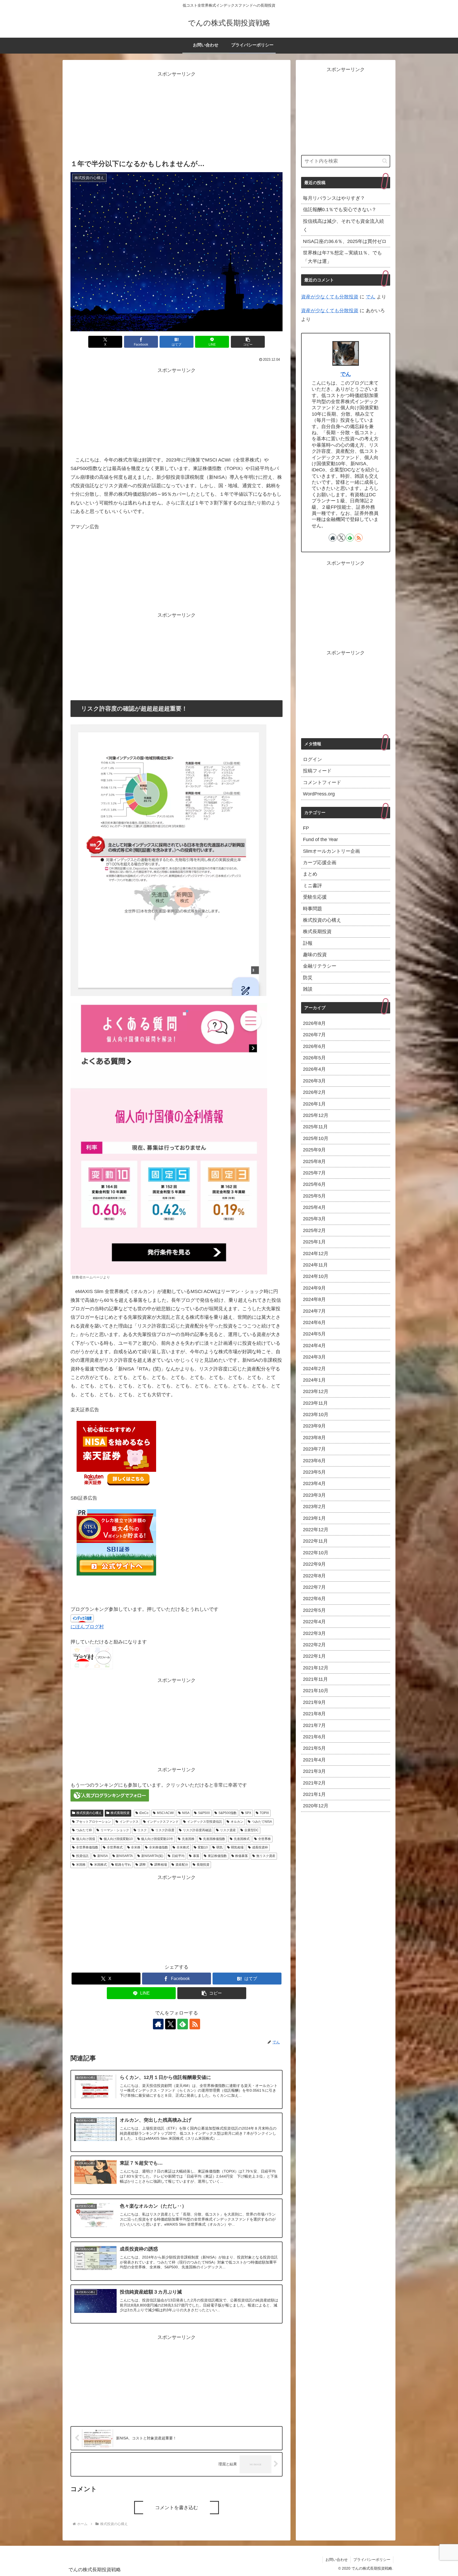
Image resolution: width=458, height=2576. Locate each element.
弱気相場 (237, 1847)
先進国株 (188, 1839)
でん (371, 297)
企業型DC (252, 1830)
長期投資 (203, 1865)
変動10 (203, 1847)
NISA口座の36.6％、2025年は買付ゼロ (345, 241)
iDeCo (144, 1813)
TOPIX (264, 1813)
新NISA (103, 1856)
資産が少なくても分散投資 (330, 297)
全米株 (136, 1847)
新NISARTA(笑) (152, 1856)
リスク (142, 1830)
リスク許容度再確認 (197, 1830)
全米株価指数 (158, 1847)
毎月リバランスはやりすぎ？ (334, 198)
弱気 (219, 1847)
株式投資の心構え (89, 1813)
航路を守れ (123, 1865)
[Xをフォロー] (170, 2024)
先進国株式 (242, 1839)
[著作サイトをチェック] (158, 2024)
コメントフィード (322, 782)
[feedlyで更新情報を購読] (183, 2024)
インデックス (129, 1822)
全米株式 (183, 1847)
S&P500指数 (228, 1813)
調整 (143, 1865)
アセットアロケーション (94, 1822)
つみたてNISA (262, 1822)
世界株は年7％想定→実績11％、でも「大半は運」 (342, 257)
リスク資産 (228, 1830)
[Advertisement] (177, 116)
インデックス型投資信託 (205, 1822)
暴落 (196, 1856)
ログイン (312, 760)
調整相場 (161, 1865)
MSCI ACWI (165, 1813)
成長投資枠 (260, 1847)
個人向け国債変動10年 (157, 1839)
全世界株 (265, 1839)
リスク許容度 (165, 1830)
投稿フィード (317, 771)
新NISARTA (124, 1856)
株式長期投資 (120, 1813)
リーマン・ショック (115, 1830)
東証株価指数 (217, 1856)
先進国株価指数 (214, 1839)
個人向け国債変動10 (118, 1839)
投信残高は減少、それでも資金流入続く (343, 225)
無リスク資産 (266, 1856)
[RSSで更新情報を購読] (195, 2024)
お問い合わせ (337, 2560)
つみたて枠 (84, 1830)
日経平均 (178, 1856)
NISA (186, 1813)
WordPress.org (319, 794)
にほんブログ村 (87, 1627)
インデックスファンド (163, 1822)
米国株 (81, 1865)
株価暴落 (241, 1856)
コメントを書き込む (177, 2508)
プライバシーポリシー (372, 2560)
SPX (248, 1813)
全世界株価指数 (87, 1847)
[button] (248, 342)
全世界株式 (115, 1847)
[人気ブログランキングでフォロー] (110, 1795)
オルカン (237, 1822)
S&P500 (204, 1813)
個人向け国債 (86, 1839)
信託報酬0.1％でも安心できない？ (340, 210)
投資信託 (82, 1856)
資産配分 (182, 1865)
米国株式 (100, 1865)
